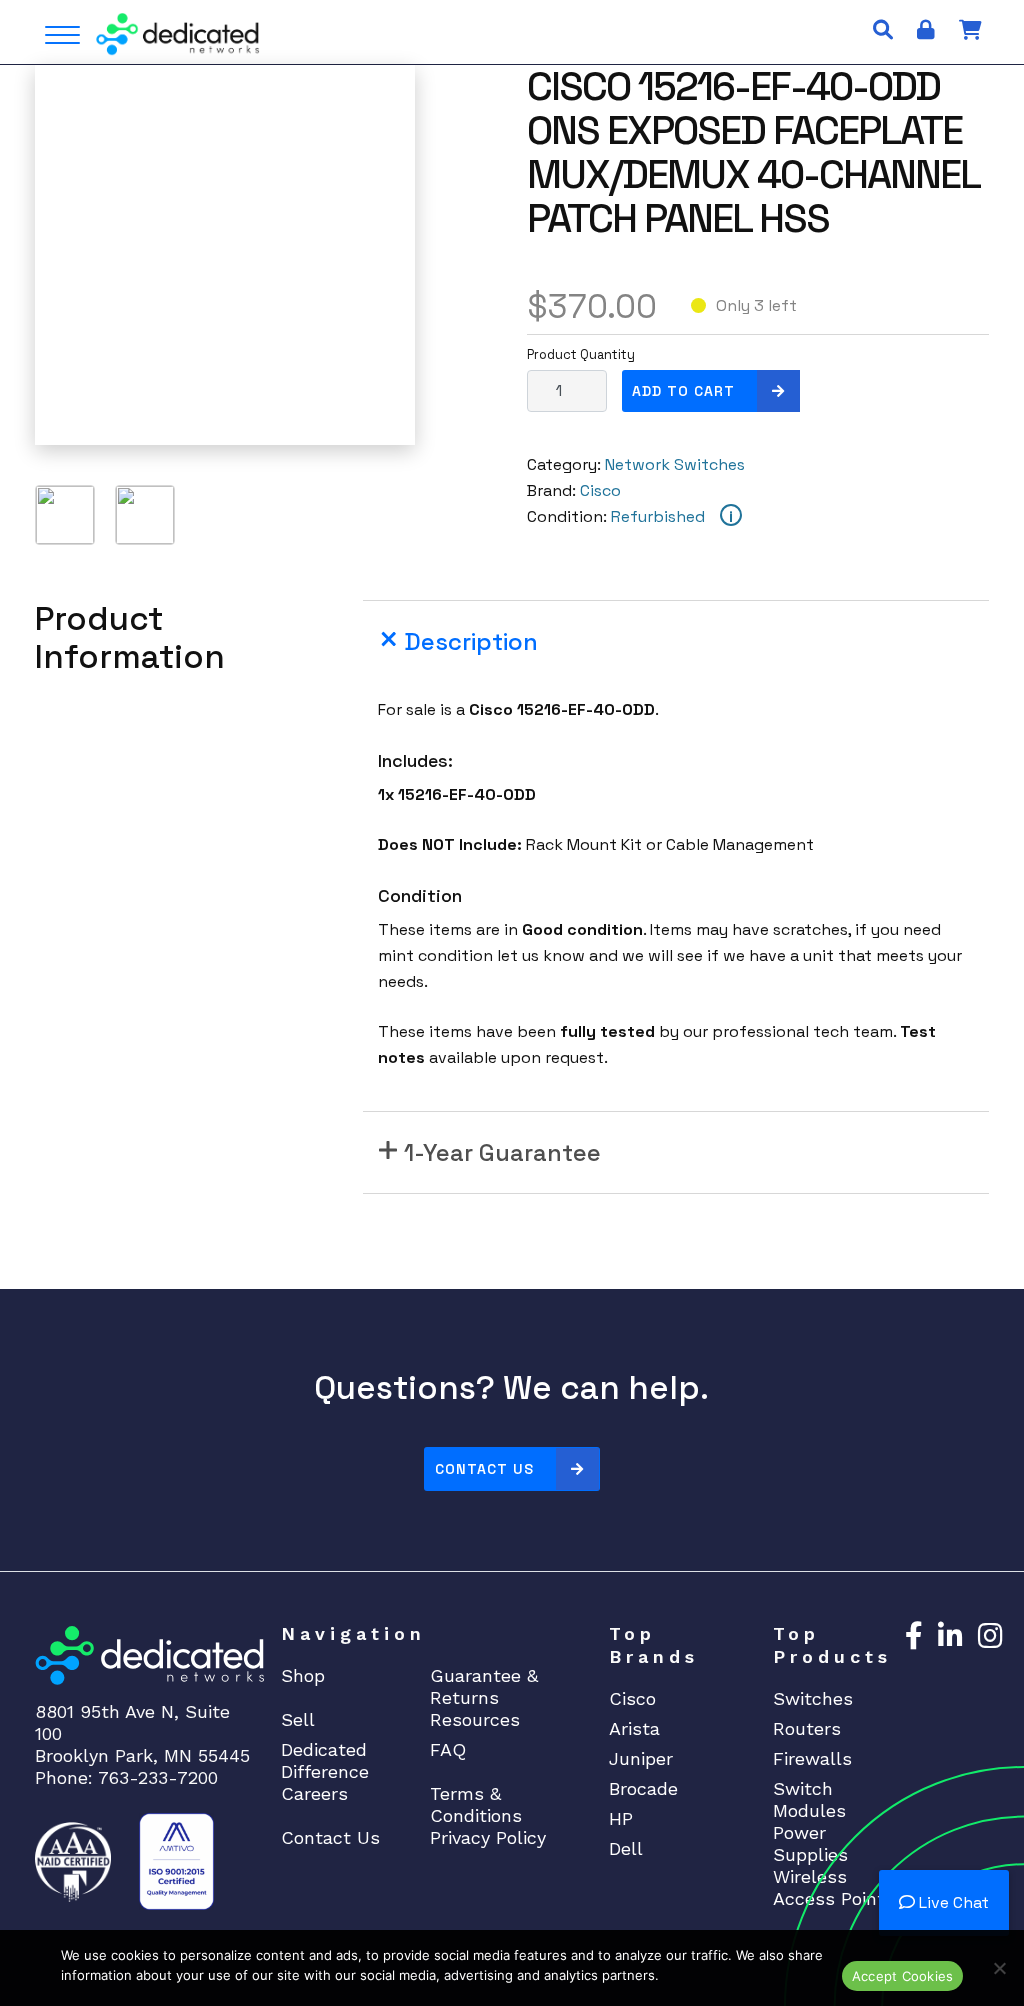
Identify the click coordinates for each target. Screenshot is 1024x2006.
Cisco (600, 490)
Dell (626, 1848)
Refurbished (658, 516)
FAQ (448, 1749)
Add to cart (683, 391)
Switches (813, 1698)
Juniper (641, 1758)
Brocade (643, 1788)
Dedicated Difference (325, 1760)
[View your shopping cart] (970, 30)
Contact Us (484, 1469)
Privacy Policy (488, 1837)
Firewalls (812, 1758)
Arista (634, 1728)
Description (471, 641)
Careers (314, 1793)
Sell (298, 1719)
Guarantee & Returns (484, 1686)
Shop (303, 1675)
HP (621, 1818)
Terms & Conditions (476, 1804)
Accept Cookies (903, 1976)
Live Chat (952, 1902)
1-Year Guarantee (502, 1152)
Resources (475, 1719)
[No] (999, 1968)
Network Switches (675, 464)
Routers (807, 1728)
